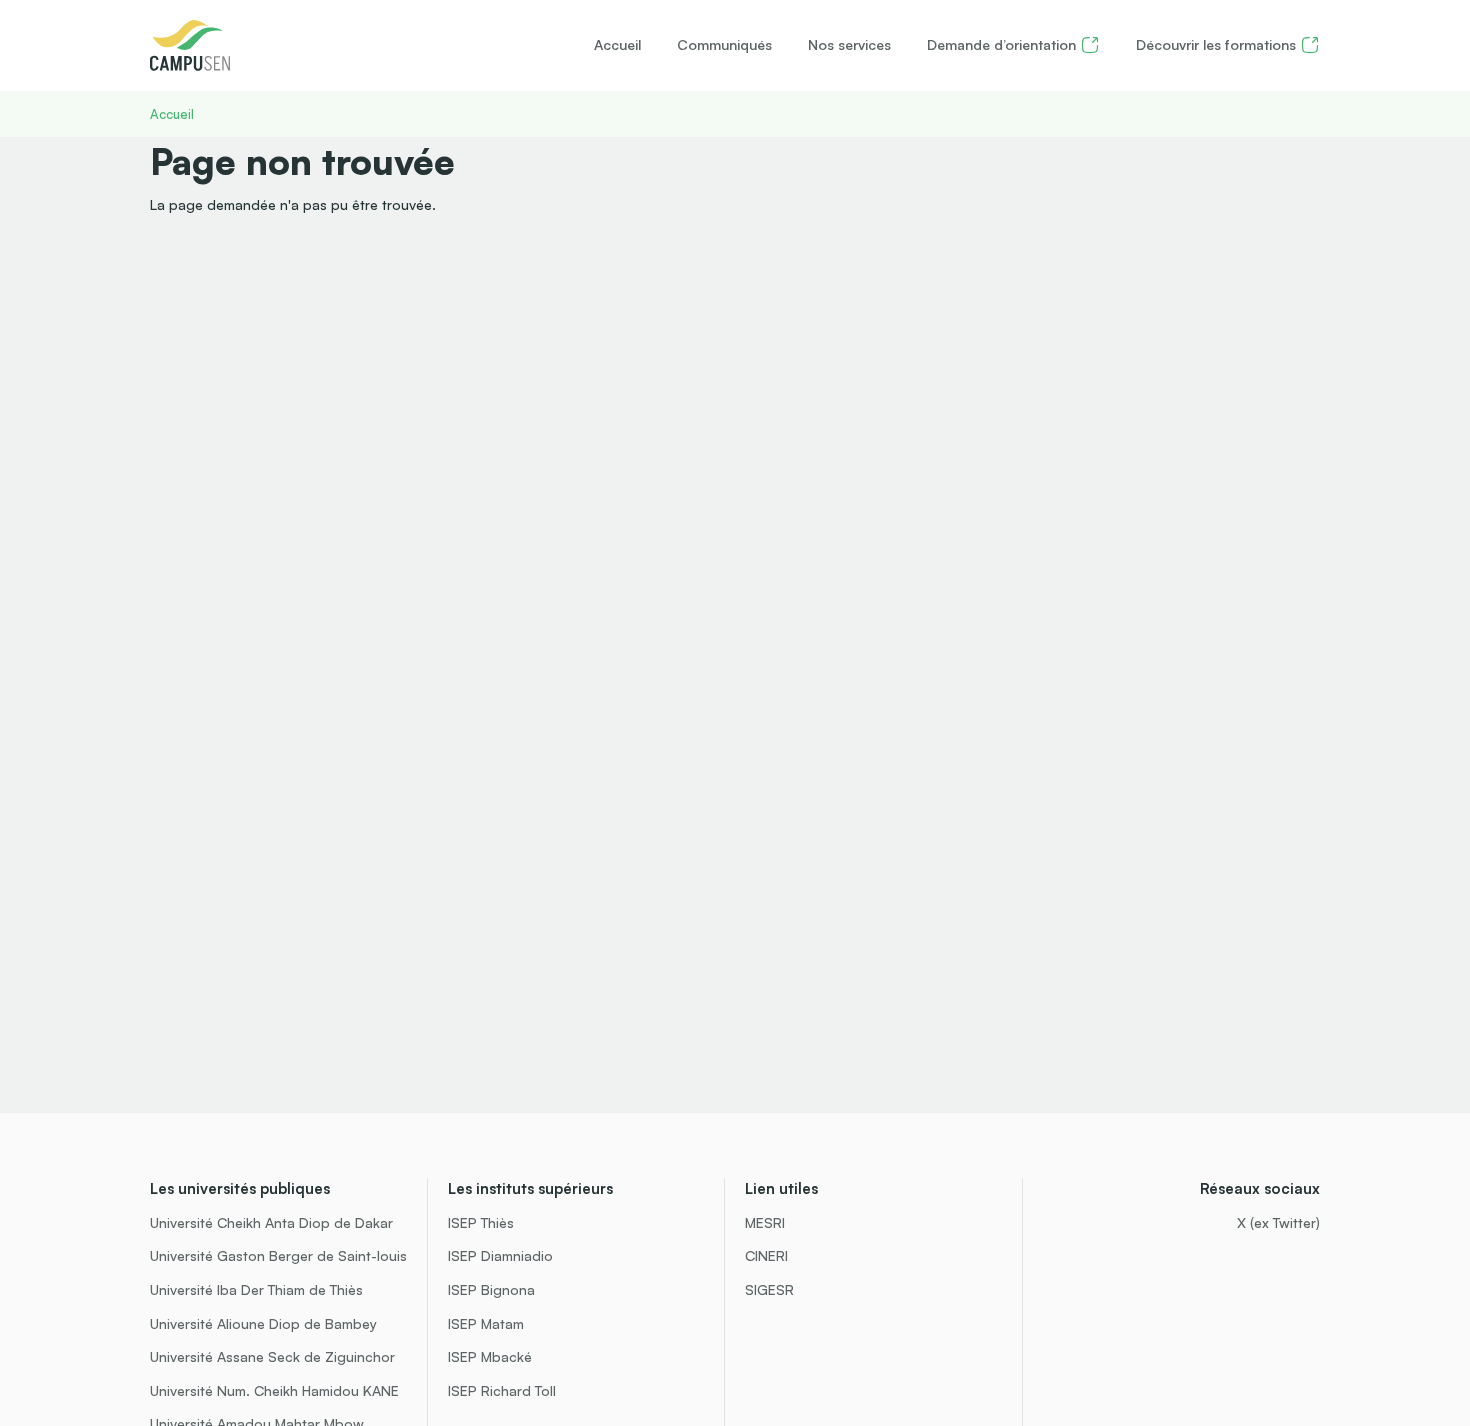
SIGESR (769, 1289)
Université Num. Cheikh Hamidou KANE (274, 1390)
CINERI (766, 1255)
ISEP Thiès (481, 1222)
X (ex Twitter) (1278, 1222)
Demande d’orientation (1001, 44)
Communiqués (724, 44)
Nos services (849, 44)
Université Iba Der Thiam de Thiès (256, 1289)
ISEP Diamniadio (500, 1255)
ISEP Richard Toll (502, 1390)
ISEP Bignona (491, 1289)
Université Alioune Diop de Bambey (263, 1323)
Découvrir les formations (1216, 44)
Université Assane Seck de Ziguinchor (272, 1356)
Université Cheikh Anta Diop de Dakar (271, 1222)
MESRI (765, 1222)
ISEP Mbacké (490, 1356)
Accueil (617, 44)
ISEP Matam (486, 1323)
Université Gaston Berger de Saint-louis (278, 1255)
